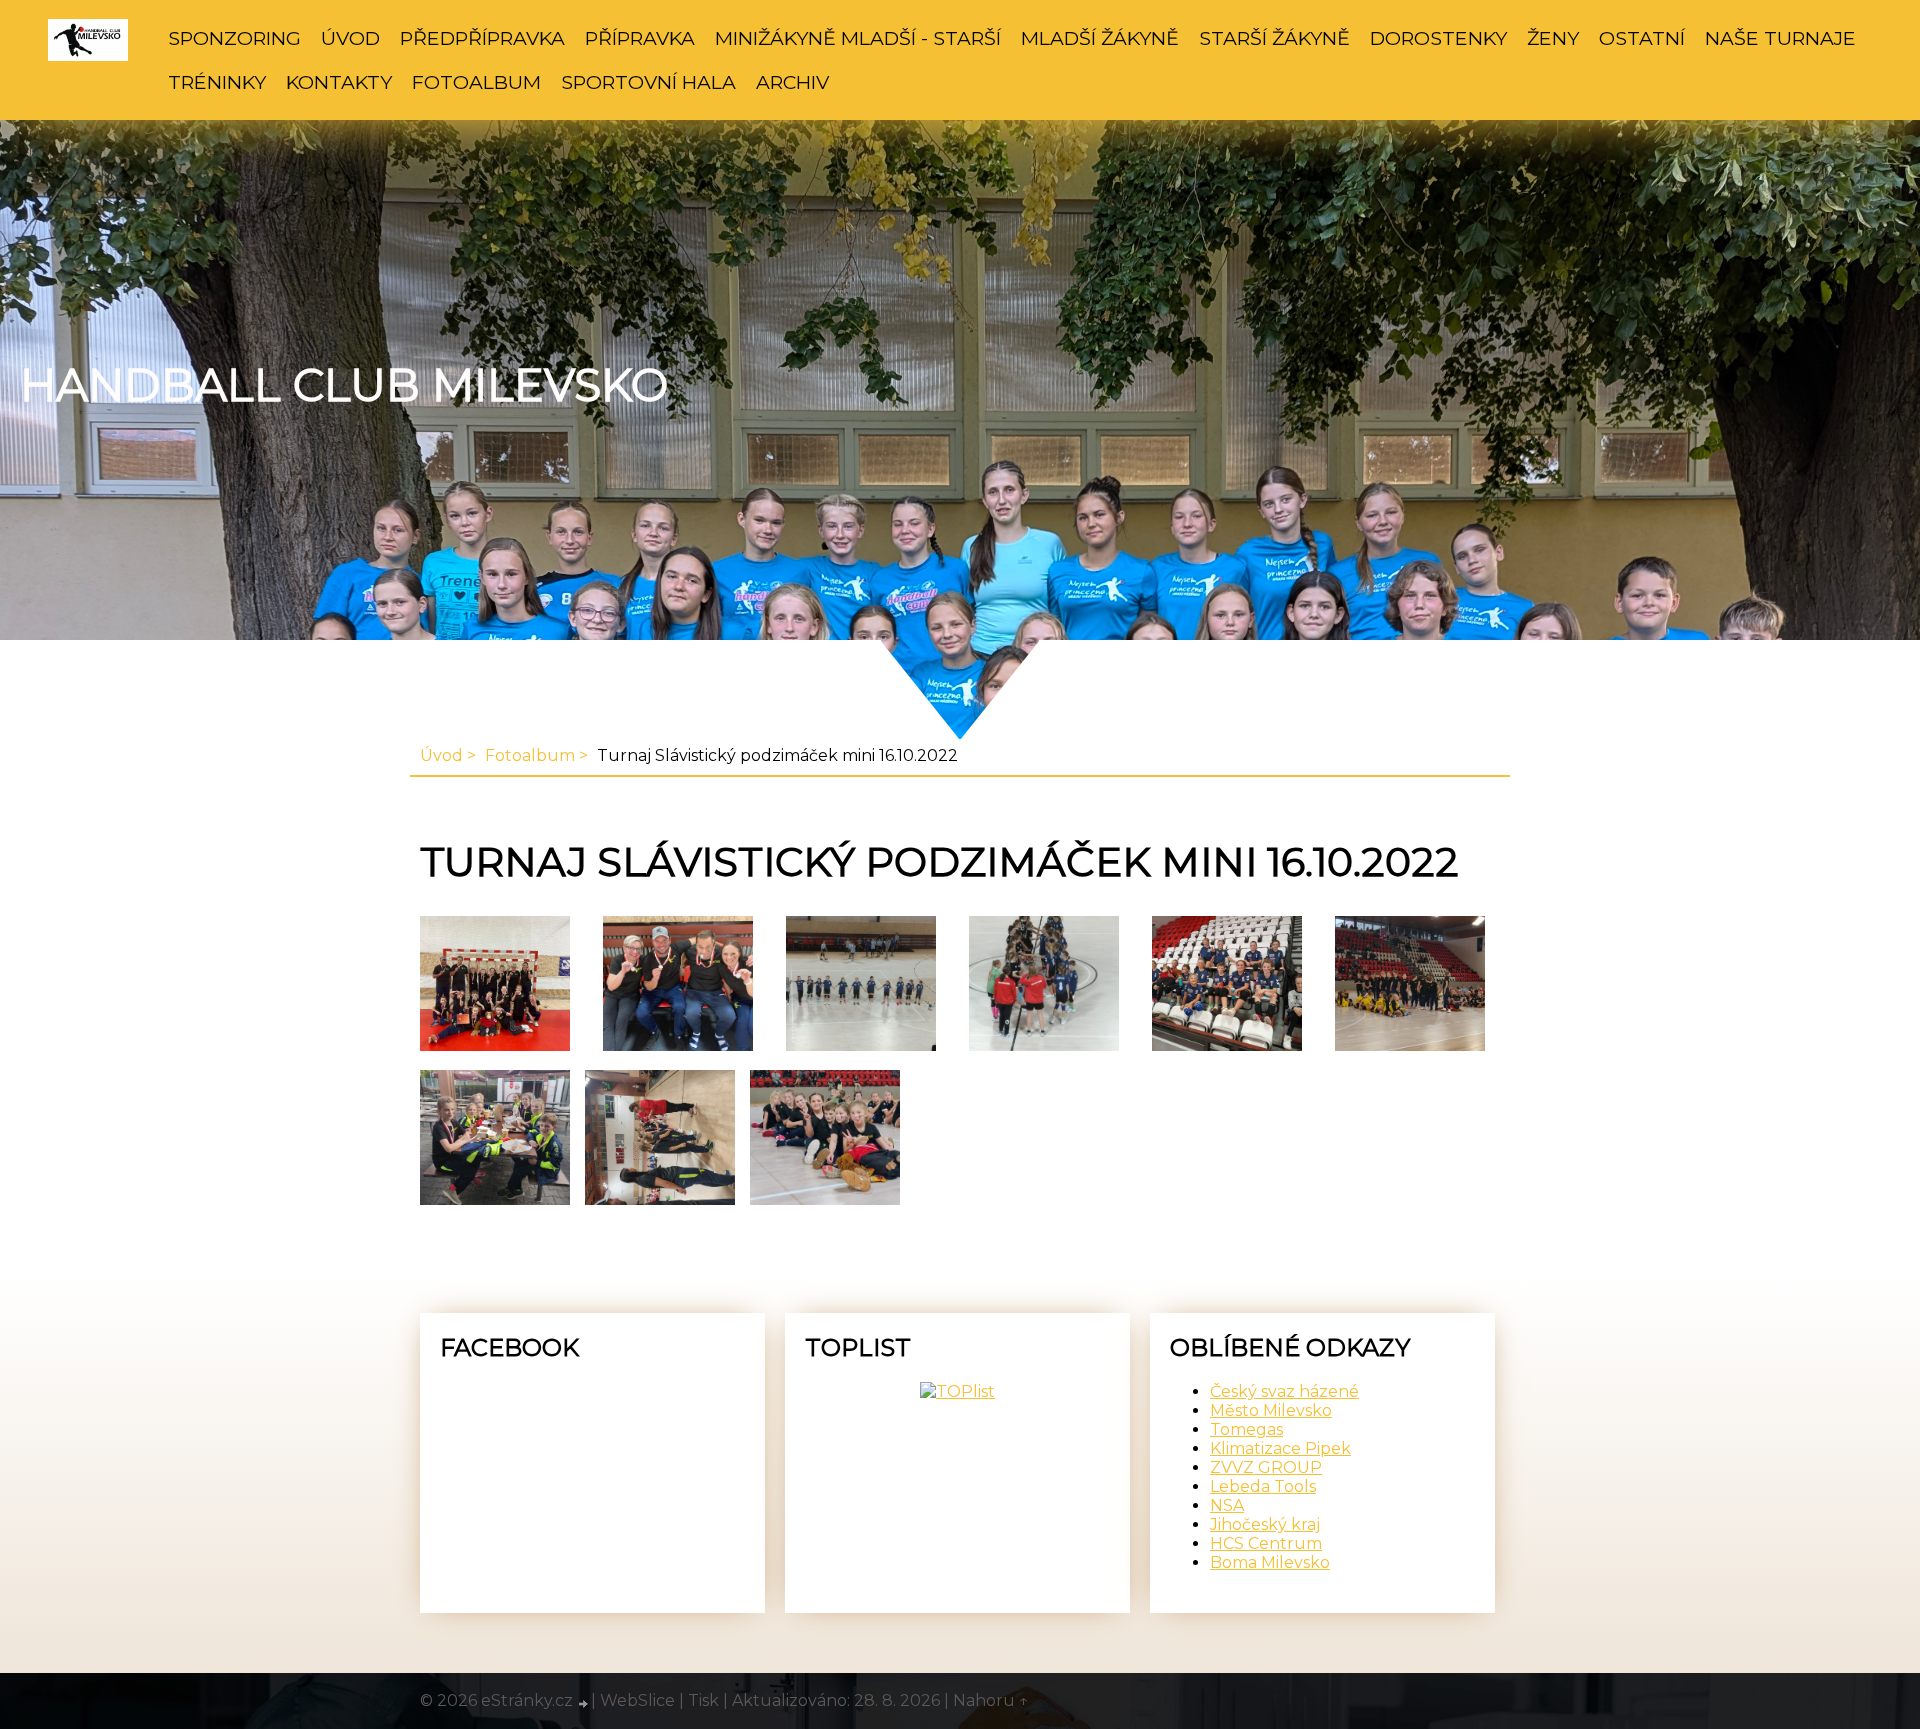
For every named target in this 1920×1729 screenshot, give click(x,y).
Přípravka (640, 38)
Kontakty (339, 82)
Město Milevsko (1271, 1410)
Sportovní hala (648, 82)
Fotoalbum (476, 82)
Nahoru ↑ (991, 1700)
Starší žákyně (1274, 38)
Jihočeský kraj (1265, 1524)
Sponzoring (234, 38)
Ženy (1553, 38)
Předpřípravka (482, 38)
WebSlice (637, 1700)
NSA (1227, 1505)
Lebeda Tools (1263, 1486)
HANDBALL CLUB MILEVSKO (344, 385)
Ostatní (1642, 38)
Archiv (792, 82)
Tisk (703, 1700)
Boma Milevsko (1270, 1562)
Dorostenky (1438, 38)
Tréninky (217, 82)
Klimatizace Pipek (1280, 1448)
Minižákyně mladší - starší (858, 38)
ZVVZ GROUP (1266, 1467)
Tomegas (1246, 1429)
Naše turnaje (1780, 38)
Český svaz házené (1284, 1391)
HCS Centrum (1266, 1543)
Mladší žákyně (1100, 38)
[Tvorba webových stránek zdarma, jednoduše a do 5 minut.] (584, 1703)
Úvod (350, 38)
